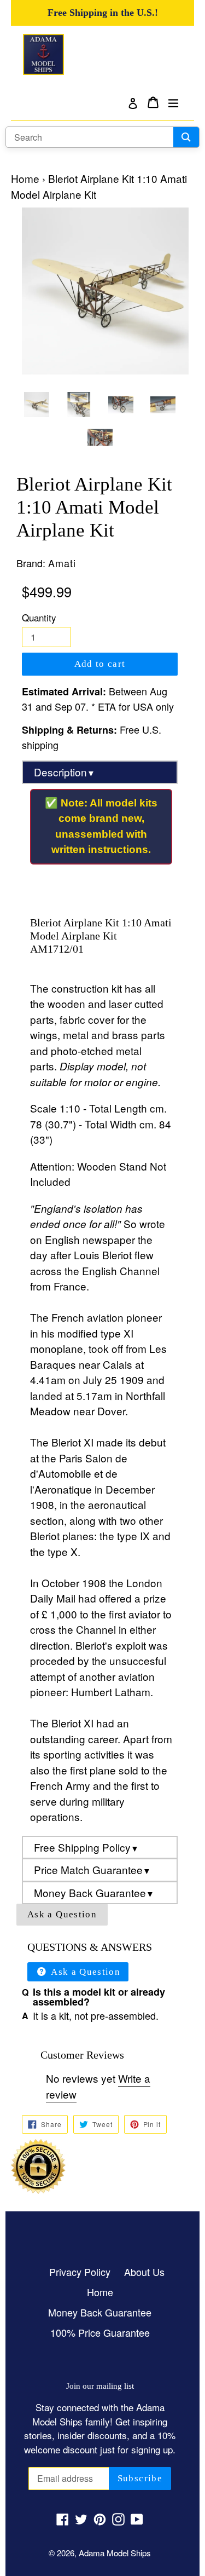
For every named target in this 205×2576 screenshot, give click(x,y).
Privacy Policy (80, 2272)
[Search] (186, 137)
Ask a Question (62, 1914)
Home (25, 178)
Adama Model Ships (115, 2553)
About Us (144, 2272)
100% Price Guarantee (100, 2332)
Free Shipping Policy (86, 1847)
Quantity (39, 617)
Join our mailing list (100, 2386)
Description (65, 772)
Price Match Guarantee (92, 1869)
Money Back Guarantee (94, 1892)
